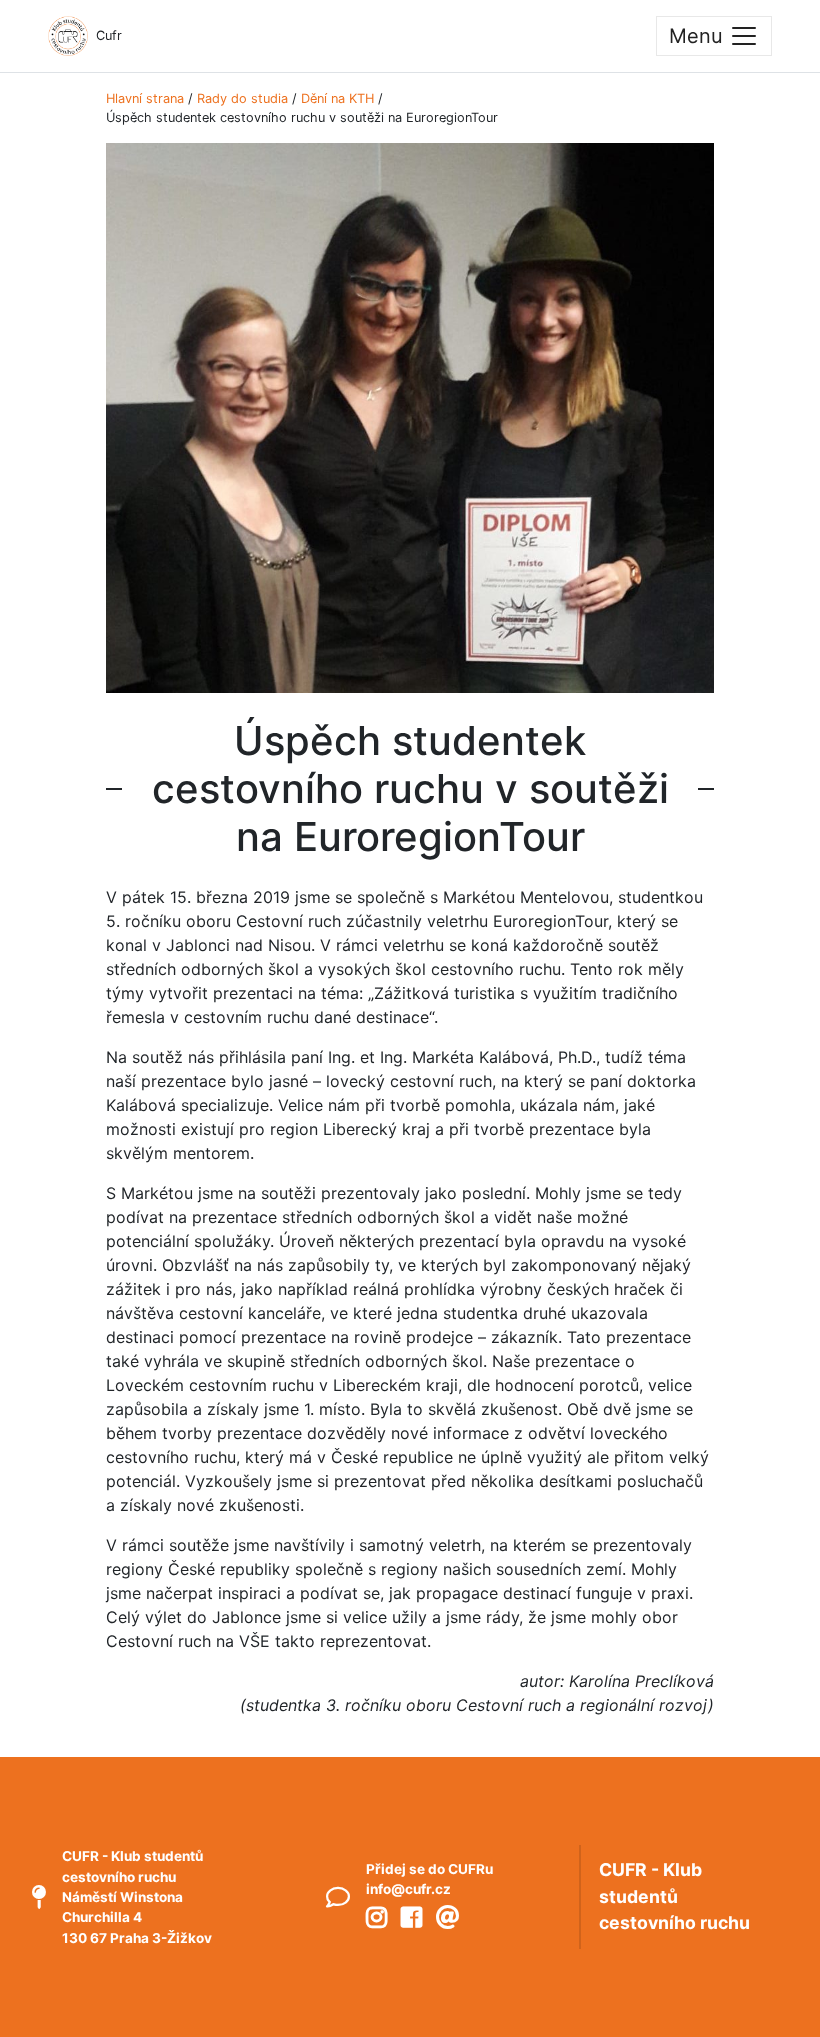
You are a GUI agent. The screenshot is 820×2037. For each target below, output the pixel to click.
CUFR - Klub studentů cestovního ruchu (674, 1896)
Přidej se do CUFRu (429, 1869)
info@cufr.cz (408, 1889)
